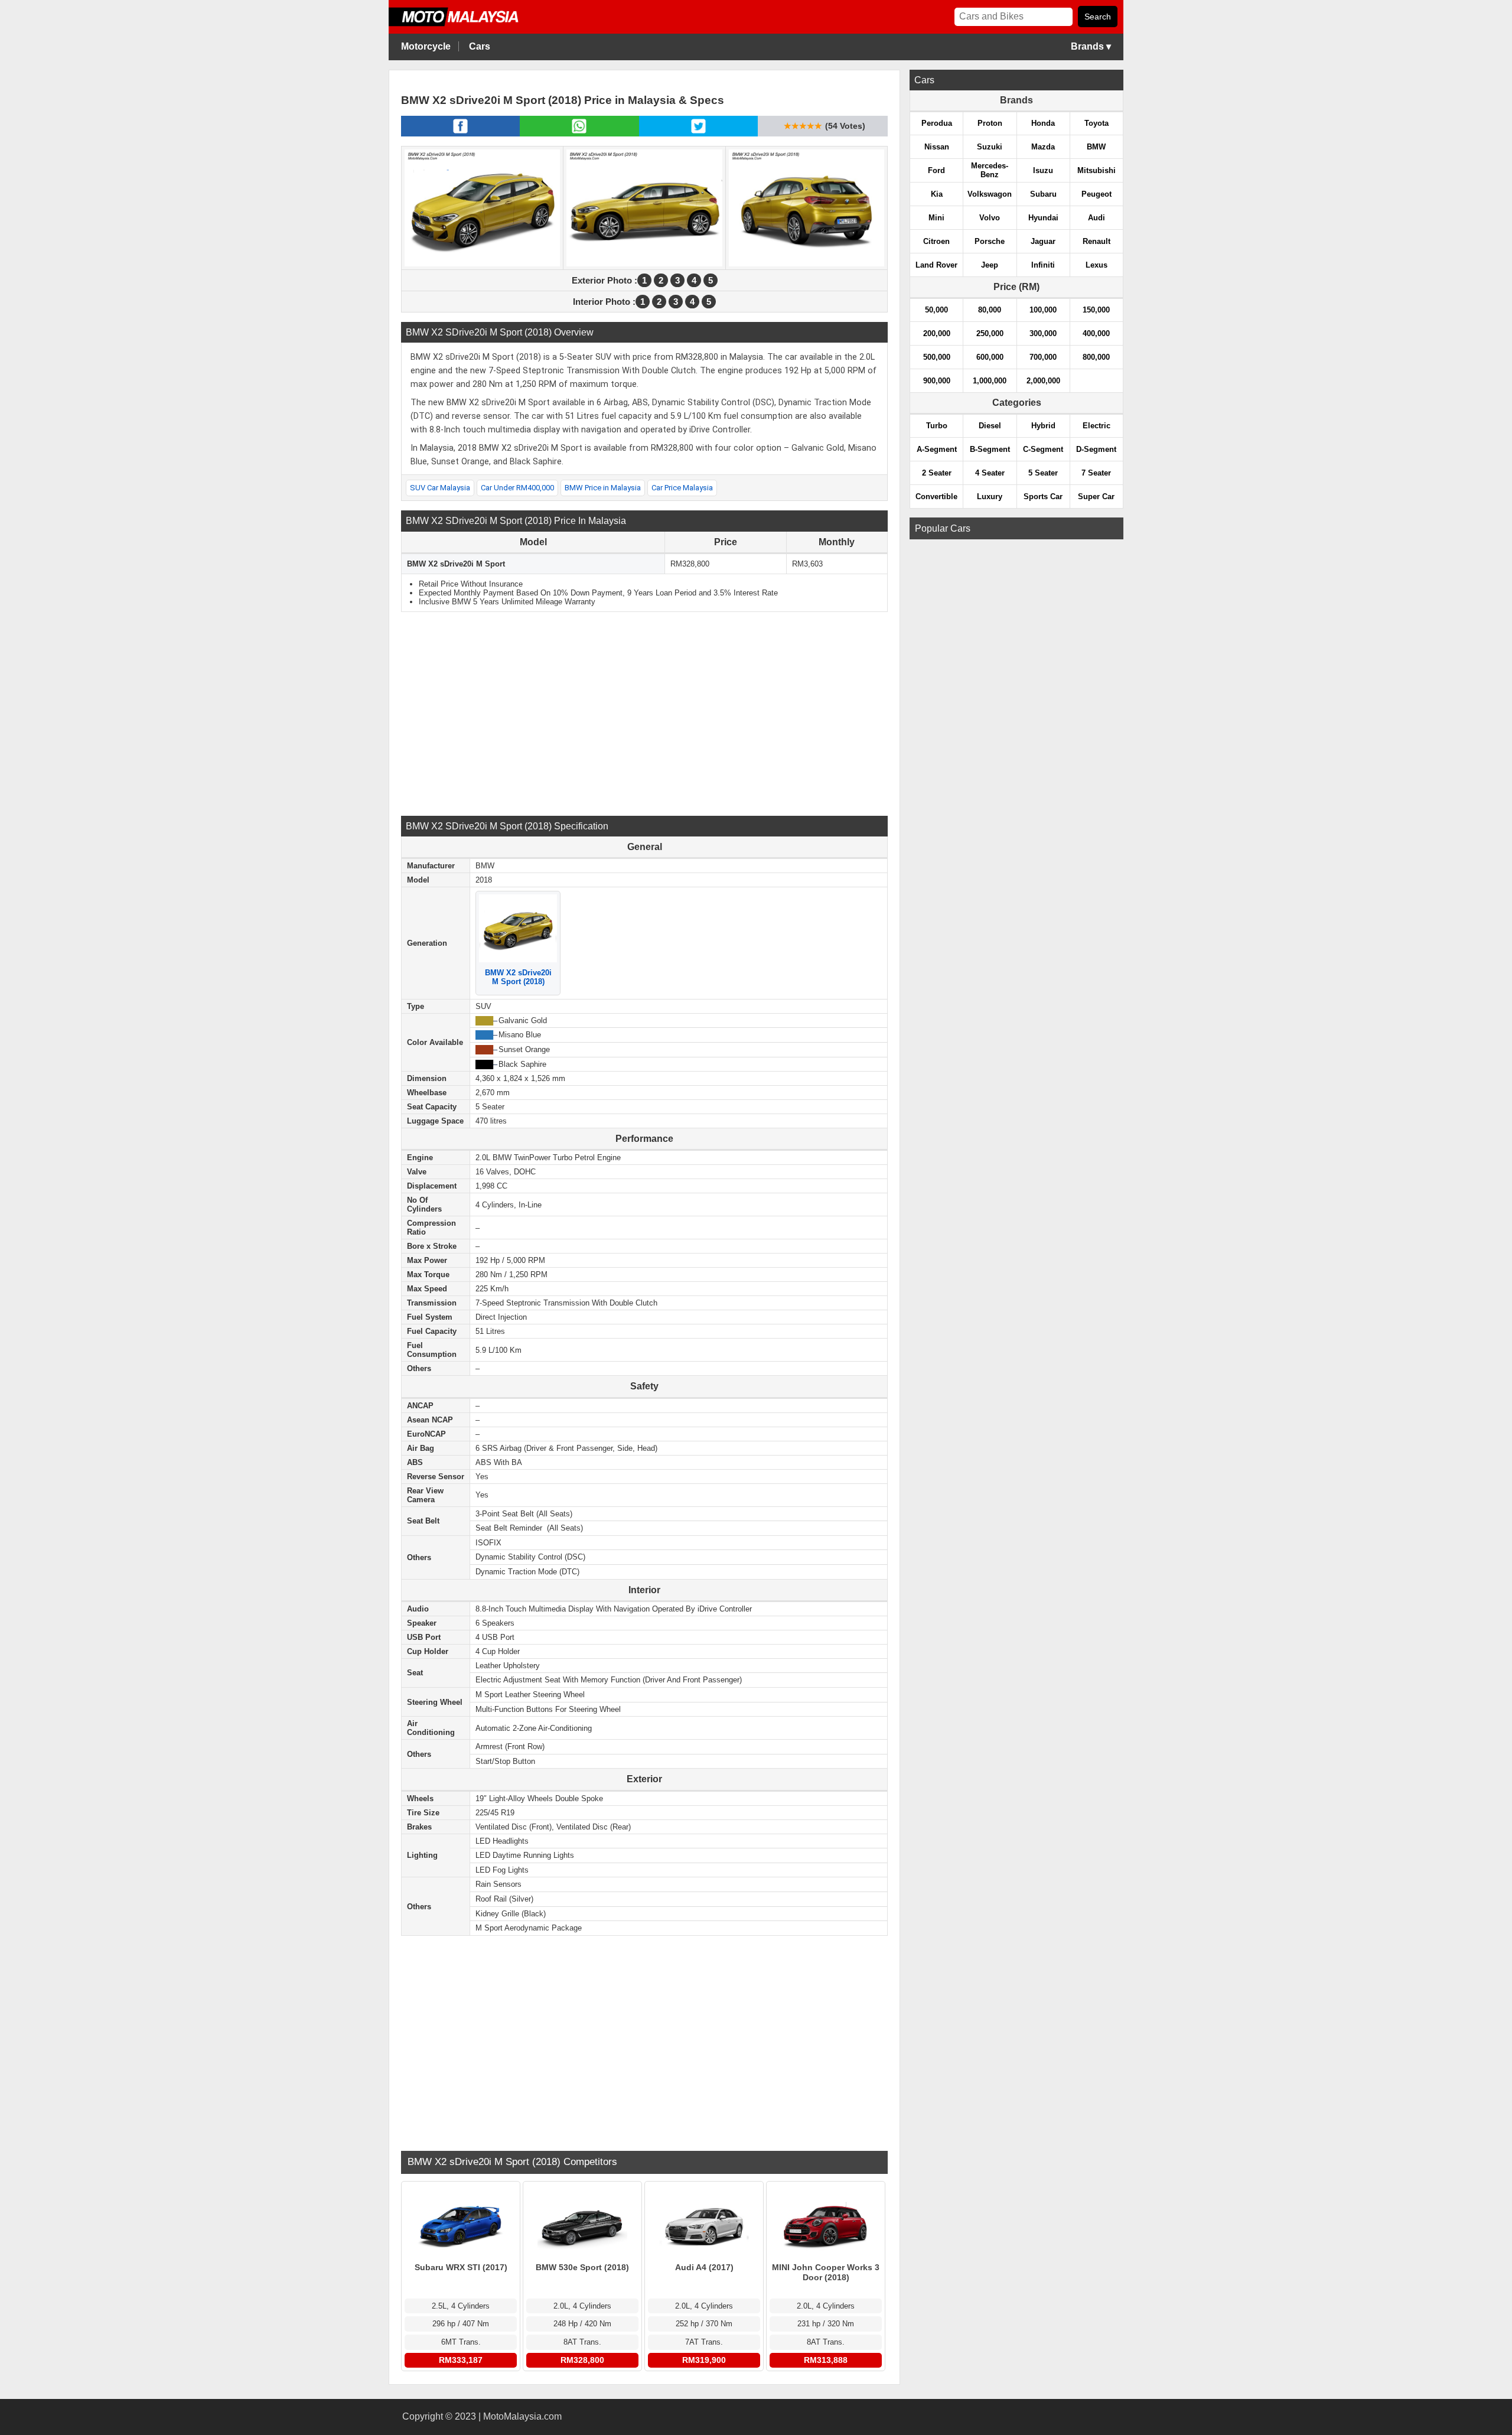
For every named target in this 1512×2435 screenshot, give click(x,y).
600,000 (990, 357)
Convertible (936, 497)
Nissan (937, 147)
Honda (1043, 123)
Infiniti (1043, 265)
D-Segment (1096, 449)
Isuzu (1043, 170)
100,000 (1043, 310)
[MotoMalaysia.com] (462, 25)
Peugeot (1096, 194)
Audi (1096, 218)
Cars (480, 46)
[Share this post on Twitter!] (698, 133)
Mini (936, 218)
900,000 (937, 381)
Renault (1096, 241)
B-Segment (990, 449)
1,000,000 (990, 381)
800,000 (1096, 357)
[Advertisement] (644, 712)
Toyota (1096, 123)
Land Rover (936, 265)
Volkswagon (990, 194)
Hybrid (1043, 426)
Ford (936, 170)
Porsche (990, 241)
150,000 (1096, 310)
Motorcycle (426, 46)
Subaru (1043, 194)
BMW (1096, 147)
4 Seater (990, 473)
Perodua (937, 123)
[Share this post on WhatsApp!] (579, 133)
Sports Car (1043, 497)
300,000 (1043, 333)
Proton (990, 123)
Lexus (1096, 265)
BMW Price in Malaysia (603, 488)
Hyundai (1043, 218)
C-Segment (1043, 449)
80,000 (990, 310)
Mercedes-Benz (990, 170)
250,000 (990, 333)
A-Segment (937, 449)
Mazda (1043, 147)
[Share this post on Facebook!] (460, 133)
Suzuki (990, 147)
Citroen (936, 241)
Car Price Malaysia (682, 488)
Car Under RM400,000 (517, 488)
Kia (937, 194)
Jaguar (1043, 241)
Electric (1096, 426)
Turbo (937, 426)
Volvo (990, 218)
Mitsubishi (1096, 170)
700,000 (1043, 357)
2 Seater (937, 473)
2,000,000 (1043, 381)
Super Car (1096, 497)
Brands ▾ (1091, 46)
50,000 (936, 310)
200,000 (937, 333)
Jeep (990, 265)
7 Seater (1096, 473)
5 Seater (1043, 473)
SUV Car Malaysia (440, 488)
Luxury (990, 497)
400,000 (1096, 333)
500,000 (937, 357)
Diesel (990, 426)
